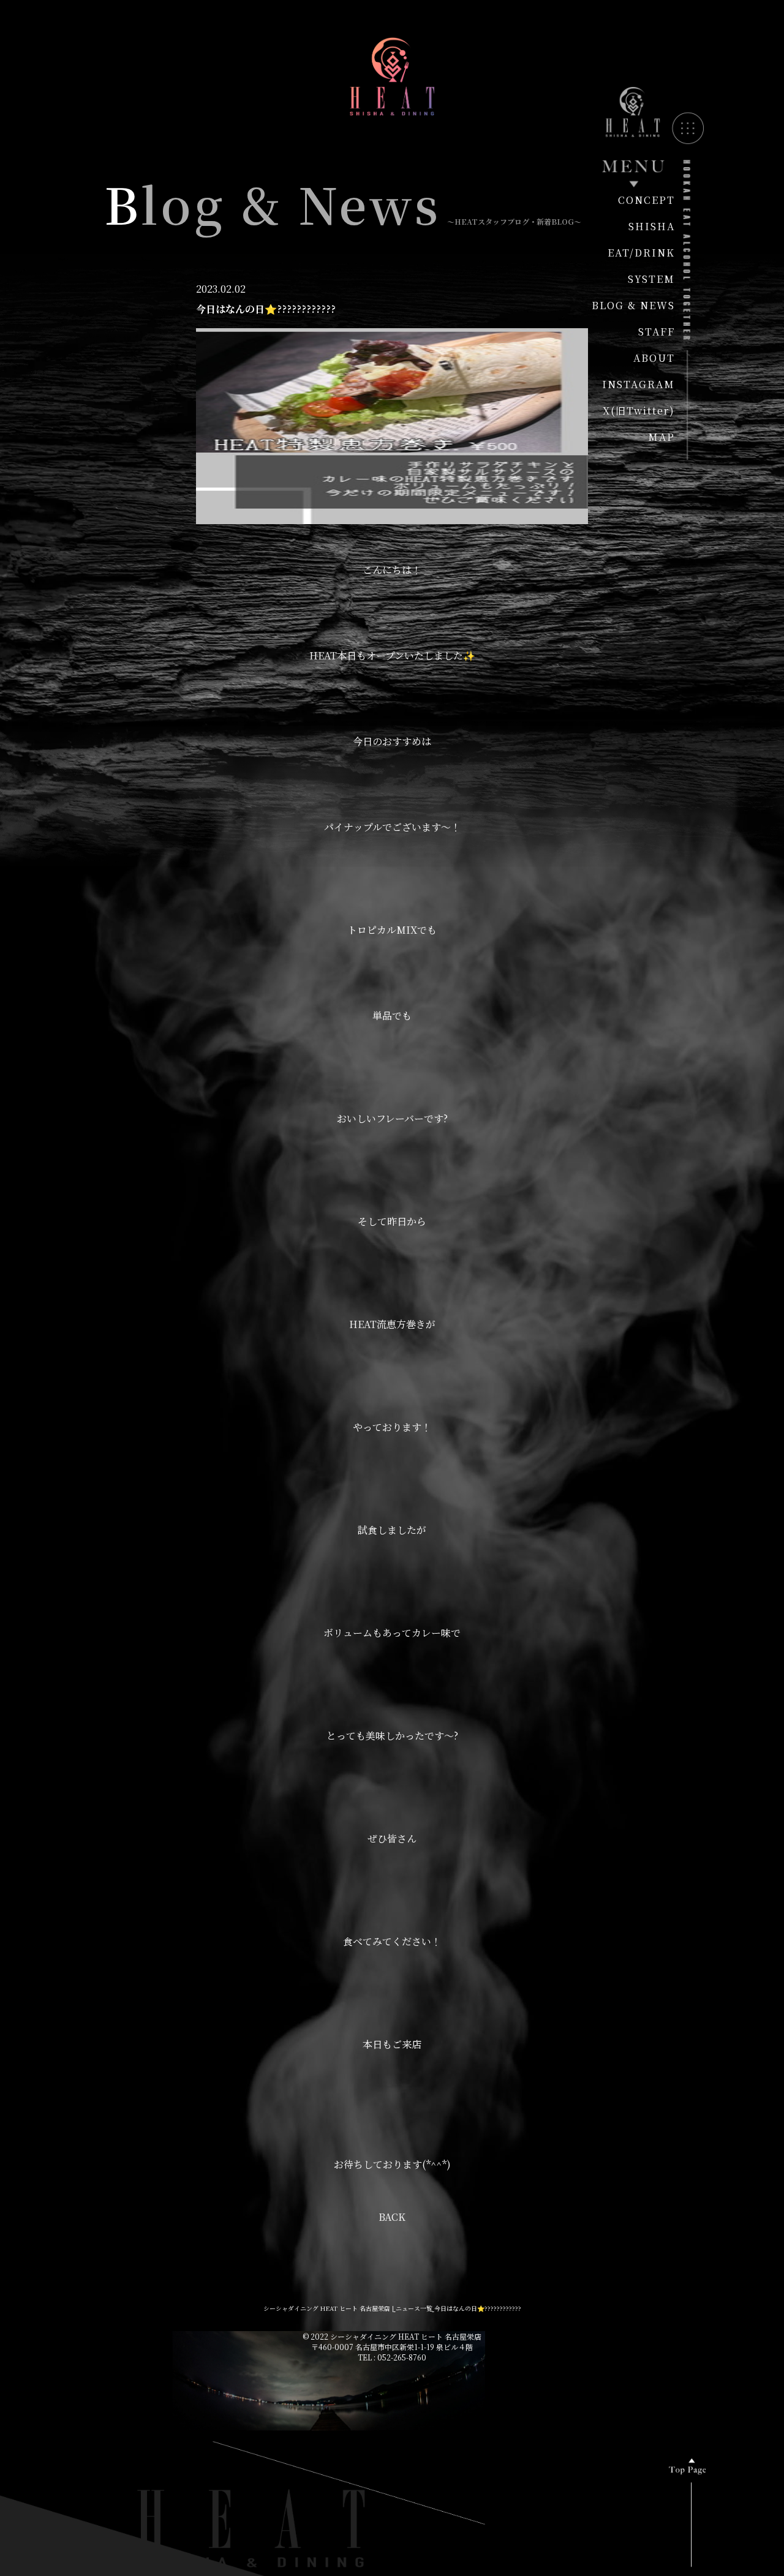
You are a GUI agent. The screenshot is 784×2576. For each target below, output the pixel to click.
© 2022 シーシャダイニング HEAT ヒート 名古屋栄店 (392, 2336)
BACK (392, 2217)
